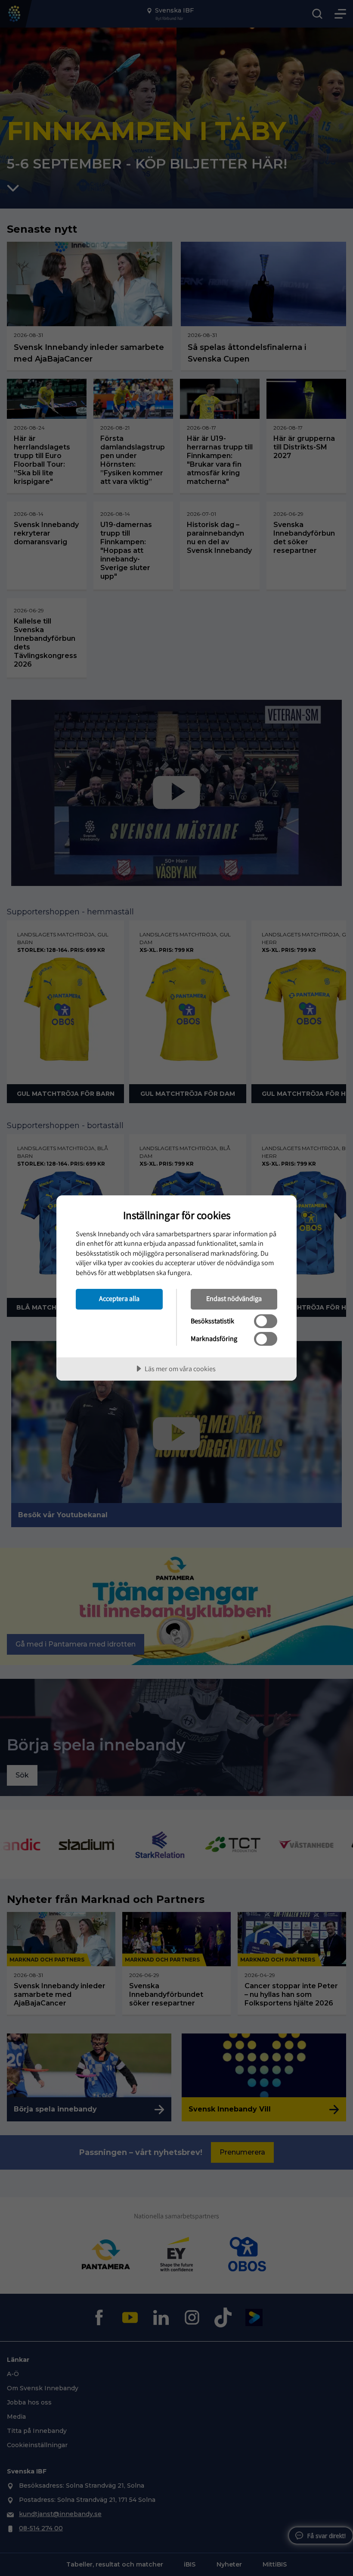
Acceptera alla (119, 1298)
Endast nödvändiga (234, 1298)
